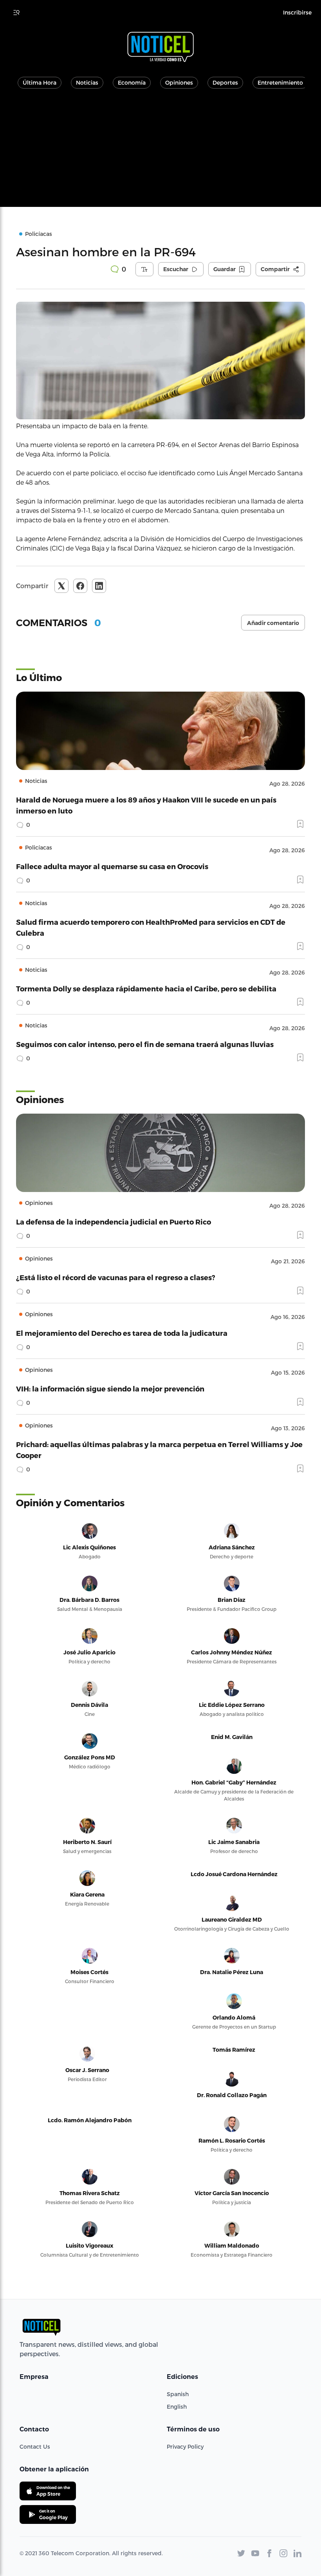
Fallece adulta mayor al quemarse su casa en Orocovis (112, 866)
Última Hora (40, 82)
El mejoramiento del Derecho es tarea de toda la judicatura (122, 1333)
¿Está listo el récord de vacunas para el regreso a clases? (116, 1277)
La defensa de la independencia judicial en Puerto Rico (114, 1222)
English (177, 2407)
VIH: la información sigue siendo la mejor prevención (110, 1389)
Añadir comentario (273, 623)
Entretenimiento (280, 82)
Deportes (225, 82)
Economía (132, 82)
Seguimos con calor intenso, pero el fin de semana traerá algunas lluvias (145, 1044)
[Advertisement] (160, 152)
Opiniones (179, 82)
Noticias (87, 82)
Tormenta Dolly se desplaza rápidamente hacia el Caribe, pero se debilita (146, 988)
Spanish (178, 2394)
